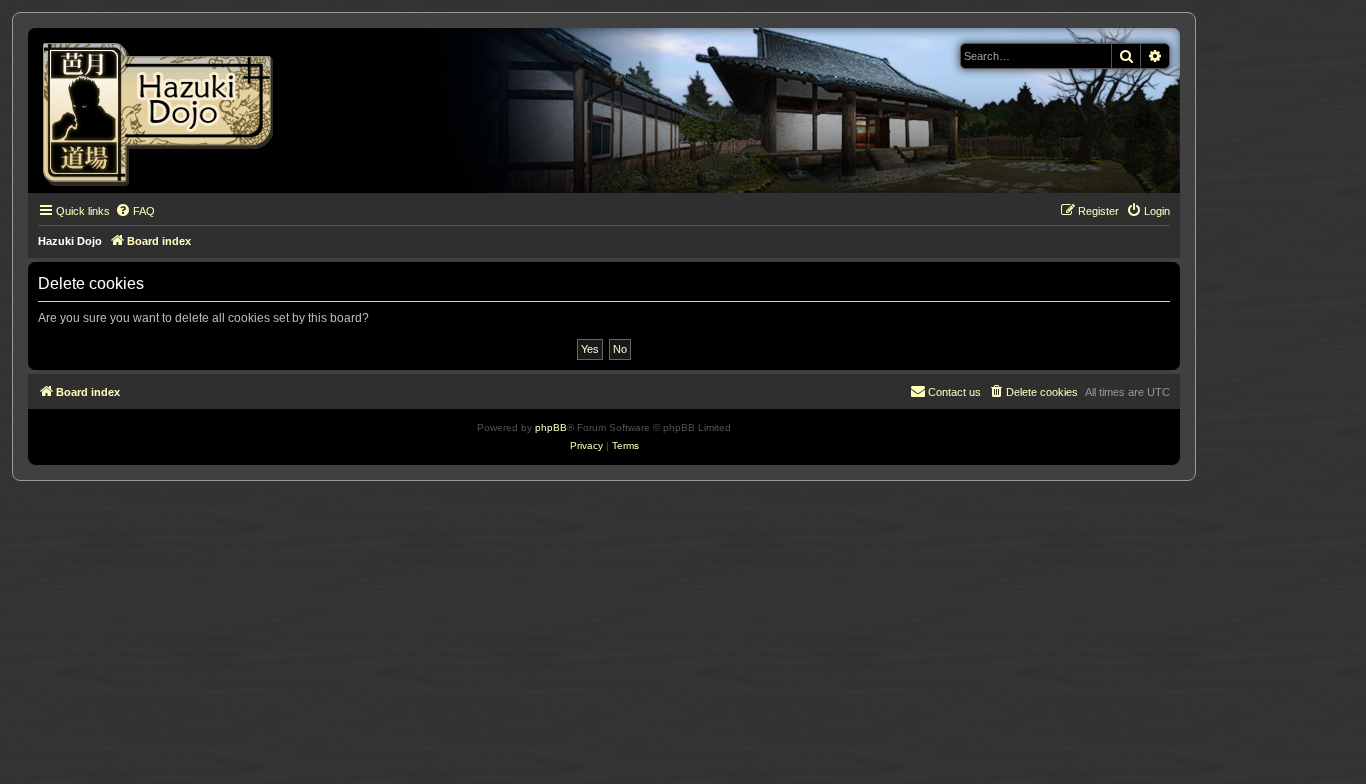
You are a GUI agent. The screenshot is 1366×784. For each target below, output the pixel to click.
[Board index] (164, 110)
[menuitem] (135, 211)
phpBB (551, 427)
